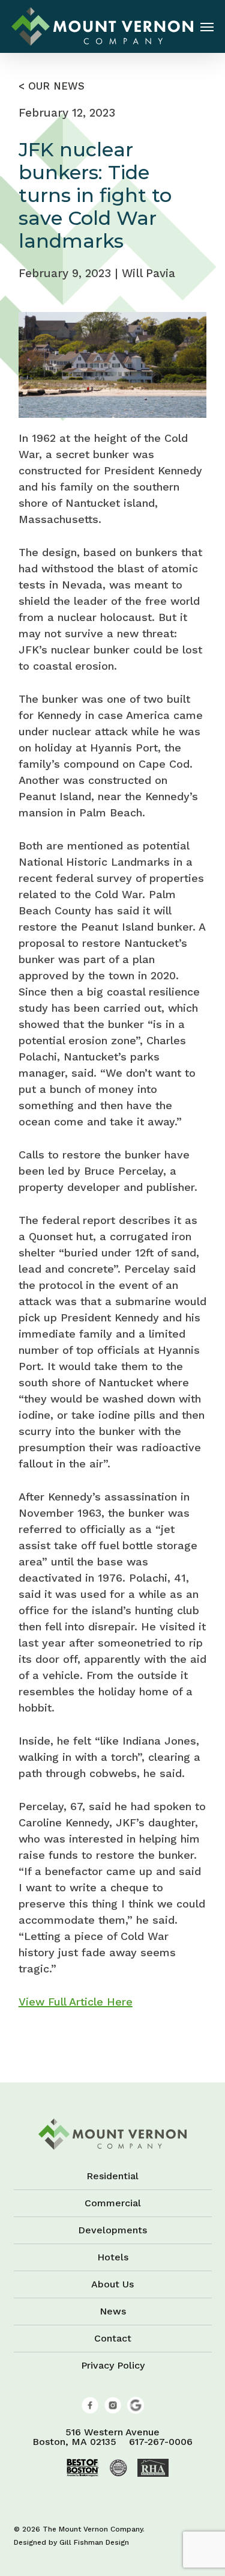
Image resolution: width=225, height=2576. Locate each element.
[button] (207, 26)
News (113, 2311)
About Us (112, 2284)
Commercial (113, 2203)
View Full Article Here (76, 2002)
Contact (113, 2338)
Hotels (113, 2257)
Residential (112, 2177)
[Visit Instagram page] (113, 2410)
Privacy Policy (113, 2365)
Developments (112, 2230)
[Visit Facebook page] (90, 2410)
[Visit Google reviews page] (136, 2410)
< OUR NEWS (52, 86)
